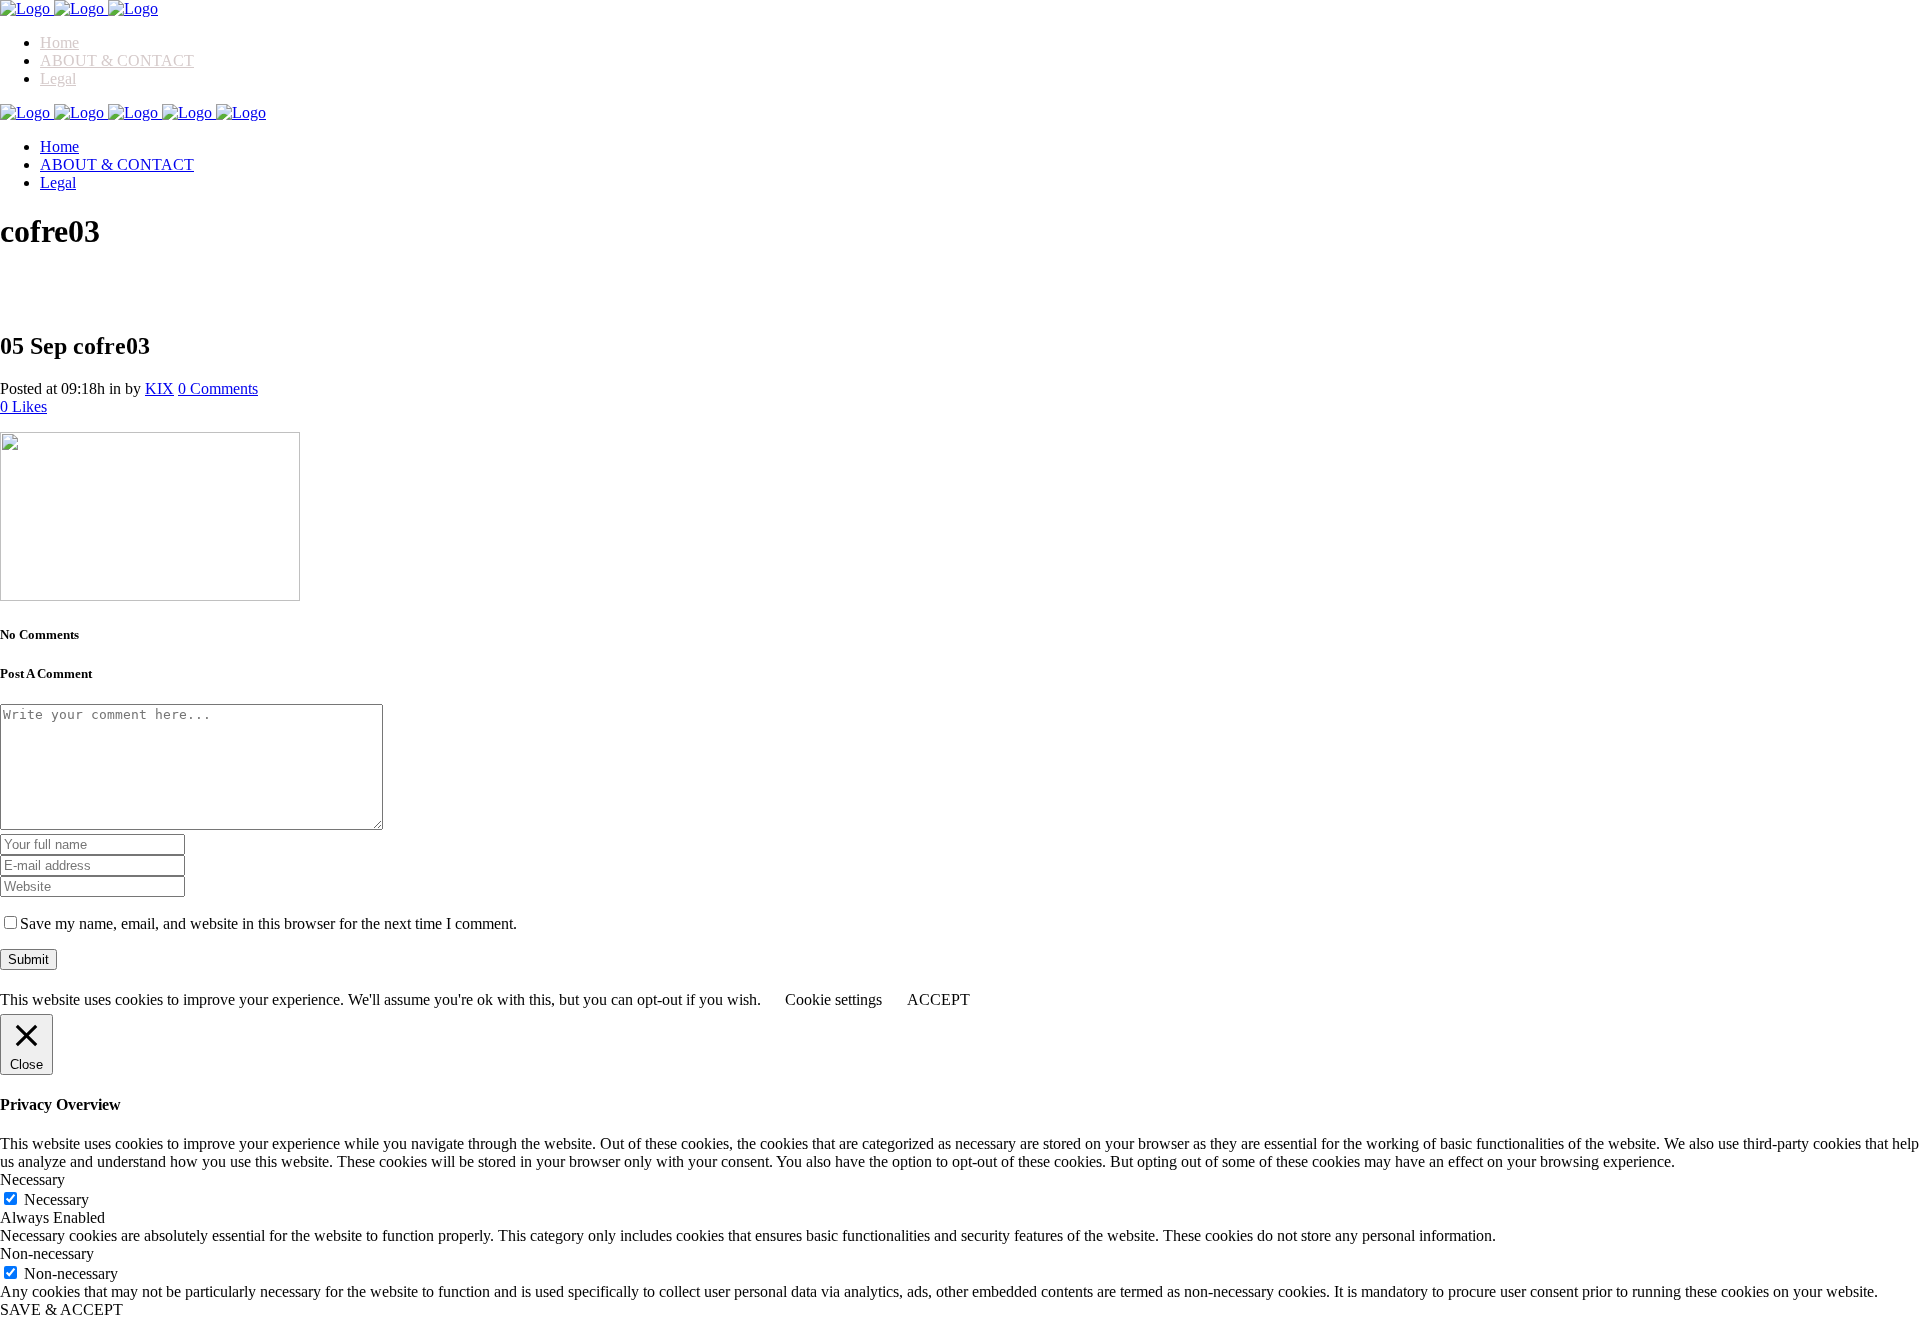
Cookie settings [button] (833, 999)
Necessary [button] (32, 1179)
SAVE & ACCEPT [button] (61, 1309)
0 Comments (218, 388)
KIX (159, 388)
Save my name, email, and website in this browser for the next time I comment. (268, 923)
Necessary (56, 1199)
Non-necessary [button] (47, 1253)
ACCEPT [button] (938, 999)
